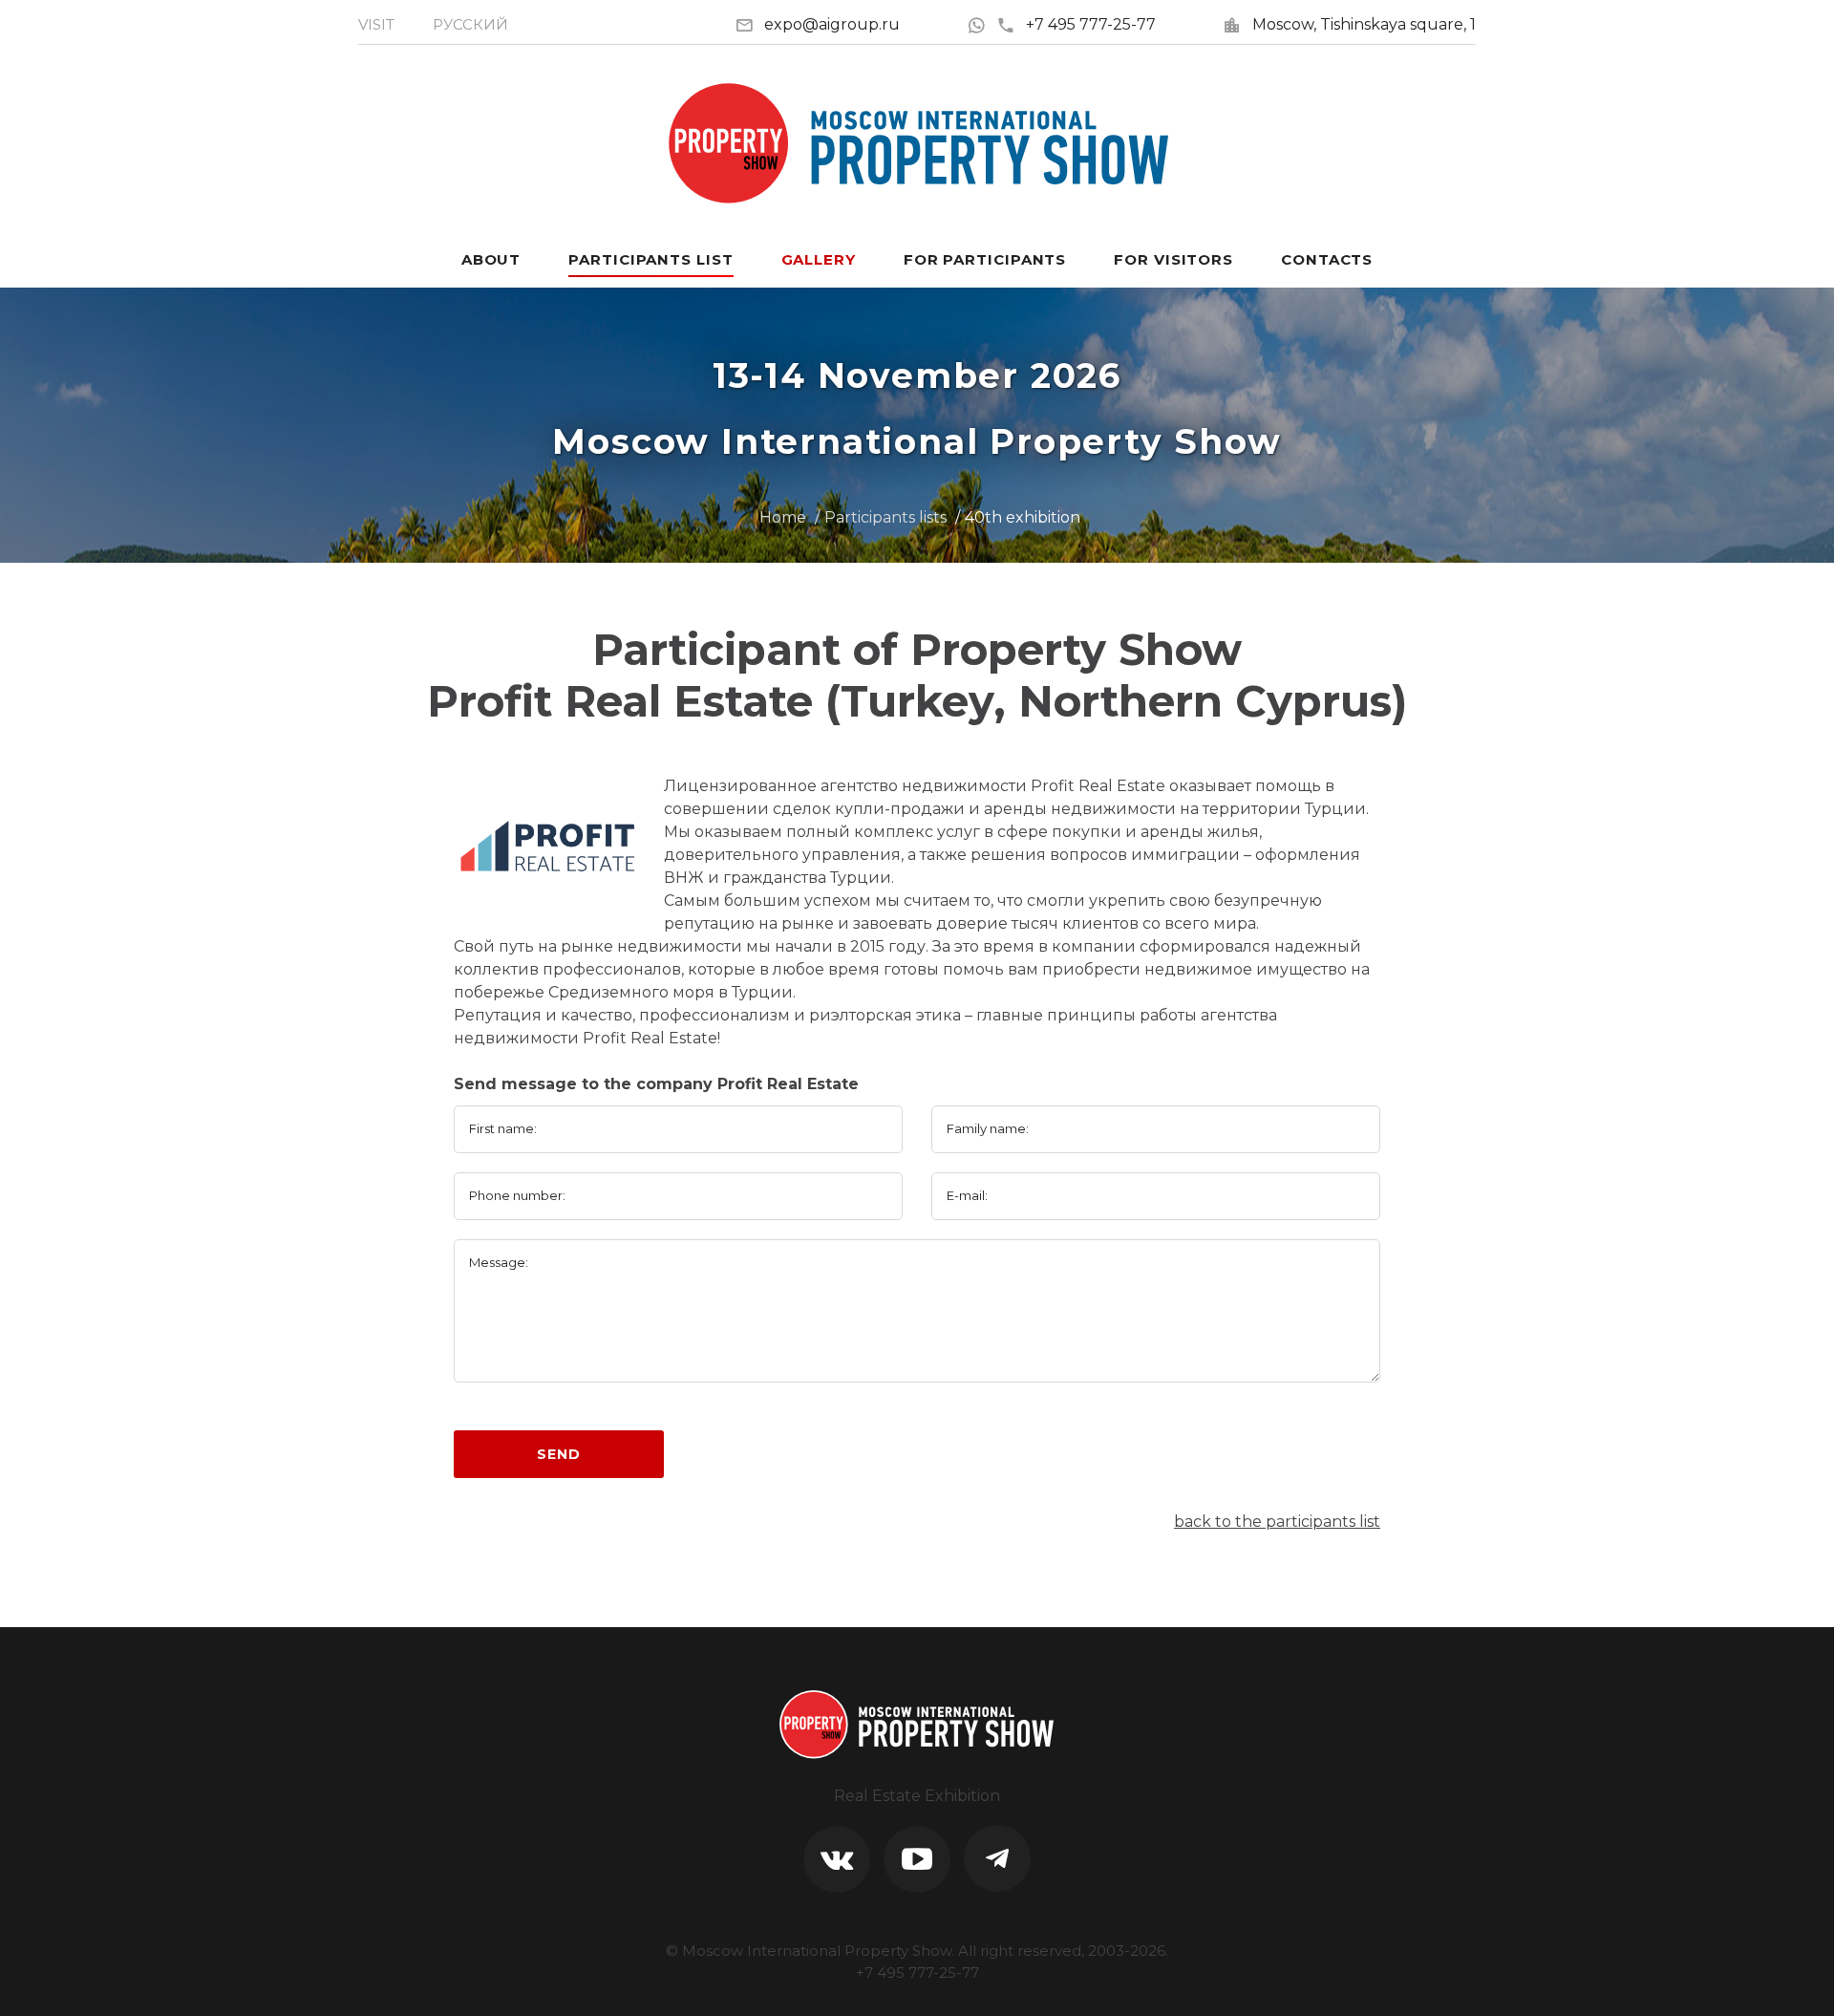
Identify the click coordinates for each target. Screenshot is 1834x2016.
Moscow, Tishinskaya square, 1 (1364, 24)
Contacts (1327, 259)
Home (783, 517)
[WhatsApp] (981, 24)
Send (558, 1454)
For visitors (1173, 259)
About (491, 259)
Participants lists (885, 517)
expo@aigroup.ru (832, 24)
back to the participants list (1277, 1522)
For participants (985, 259)
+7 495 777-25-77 (1091, 24)
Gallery (819, 259)
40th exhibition (1023, 517)
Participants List (650, 259)
